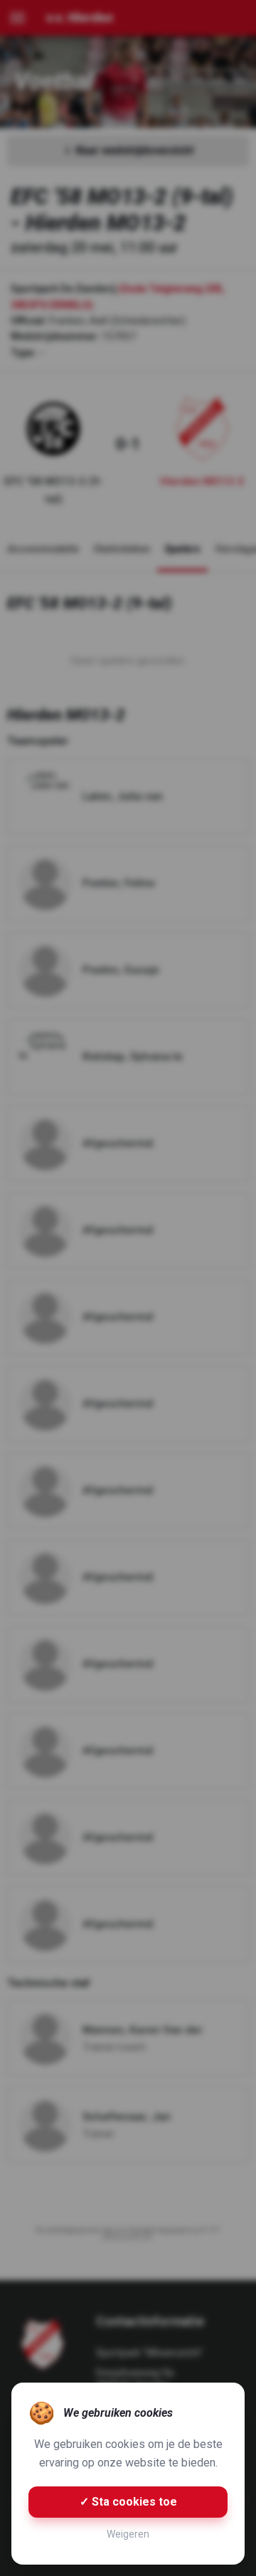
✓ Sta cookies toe (128, 2502)
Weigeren (128, 2534)
